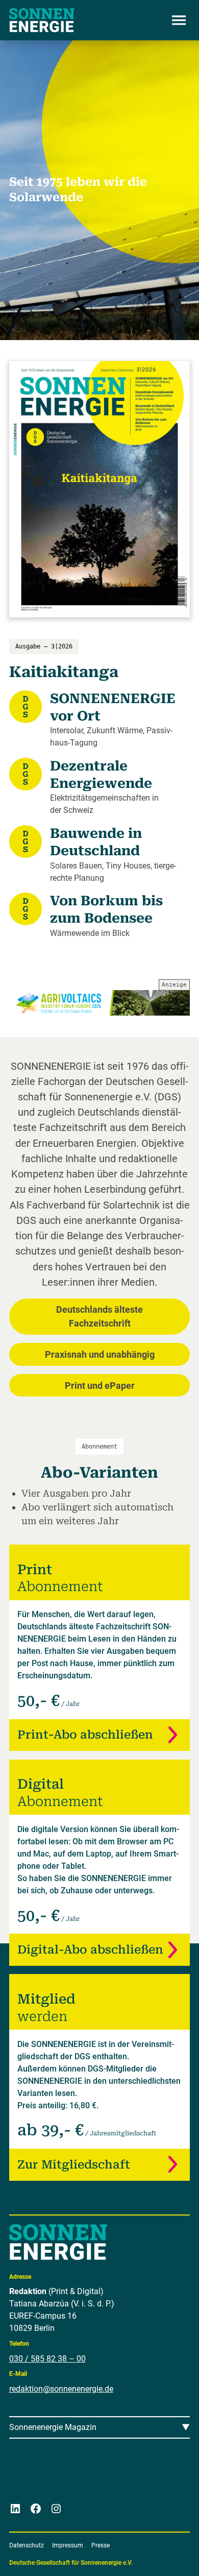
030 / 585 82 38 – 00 (47, 2359)
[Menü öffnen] (179, 20)
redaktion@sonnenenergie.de (61, 2389)
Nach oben (161, 2556)
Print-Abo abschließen (85, 1735)
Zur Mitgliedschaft (74, 2165)
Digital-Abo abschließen (90, 1950)
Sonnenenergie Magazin (53, 2427)
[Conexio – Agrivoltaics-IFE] (100, 1003)
